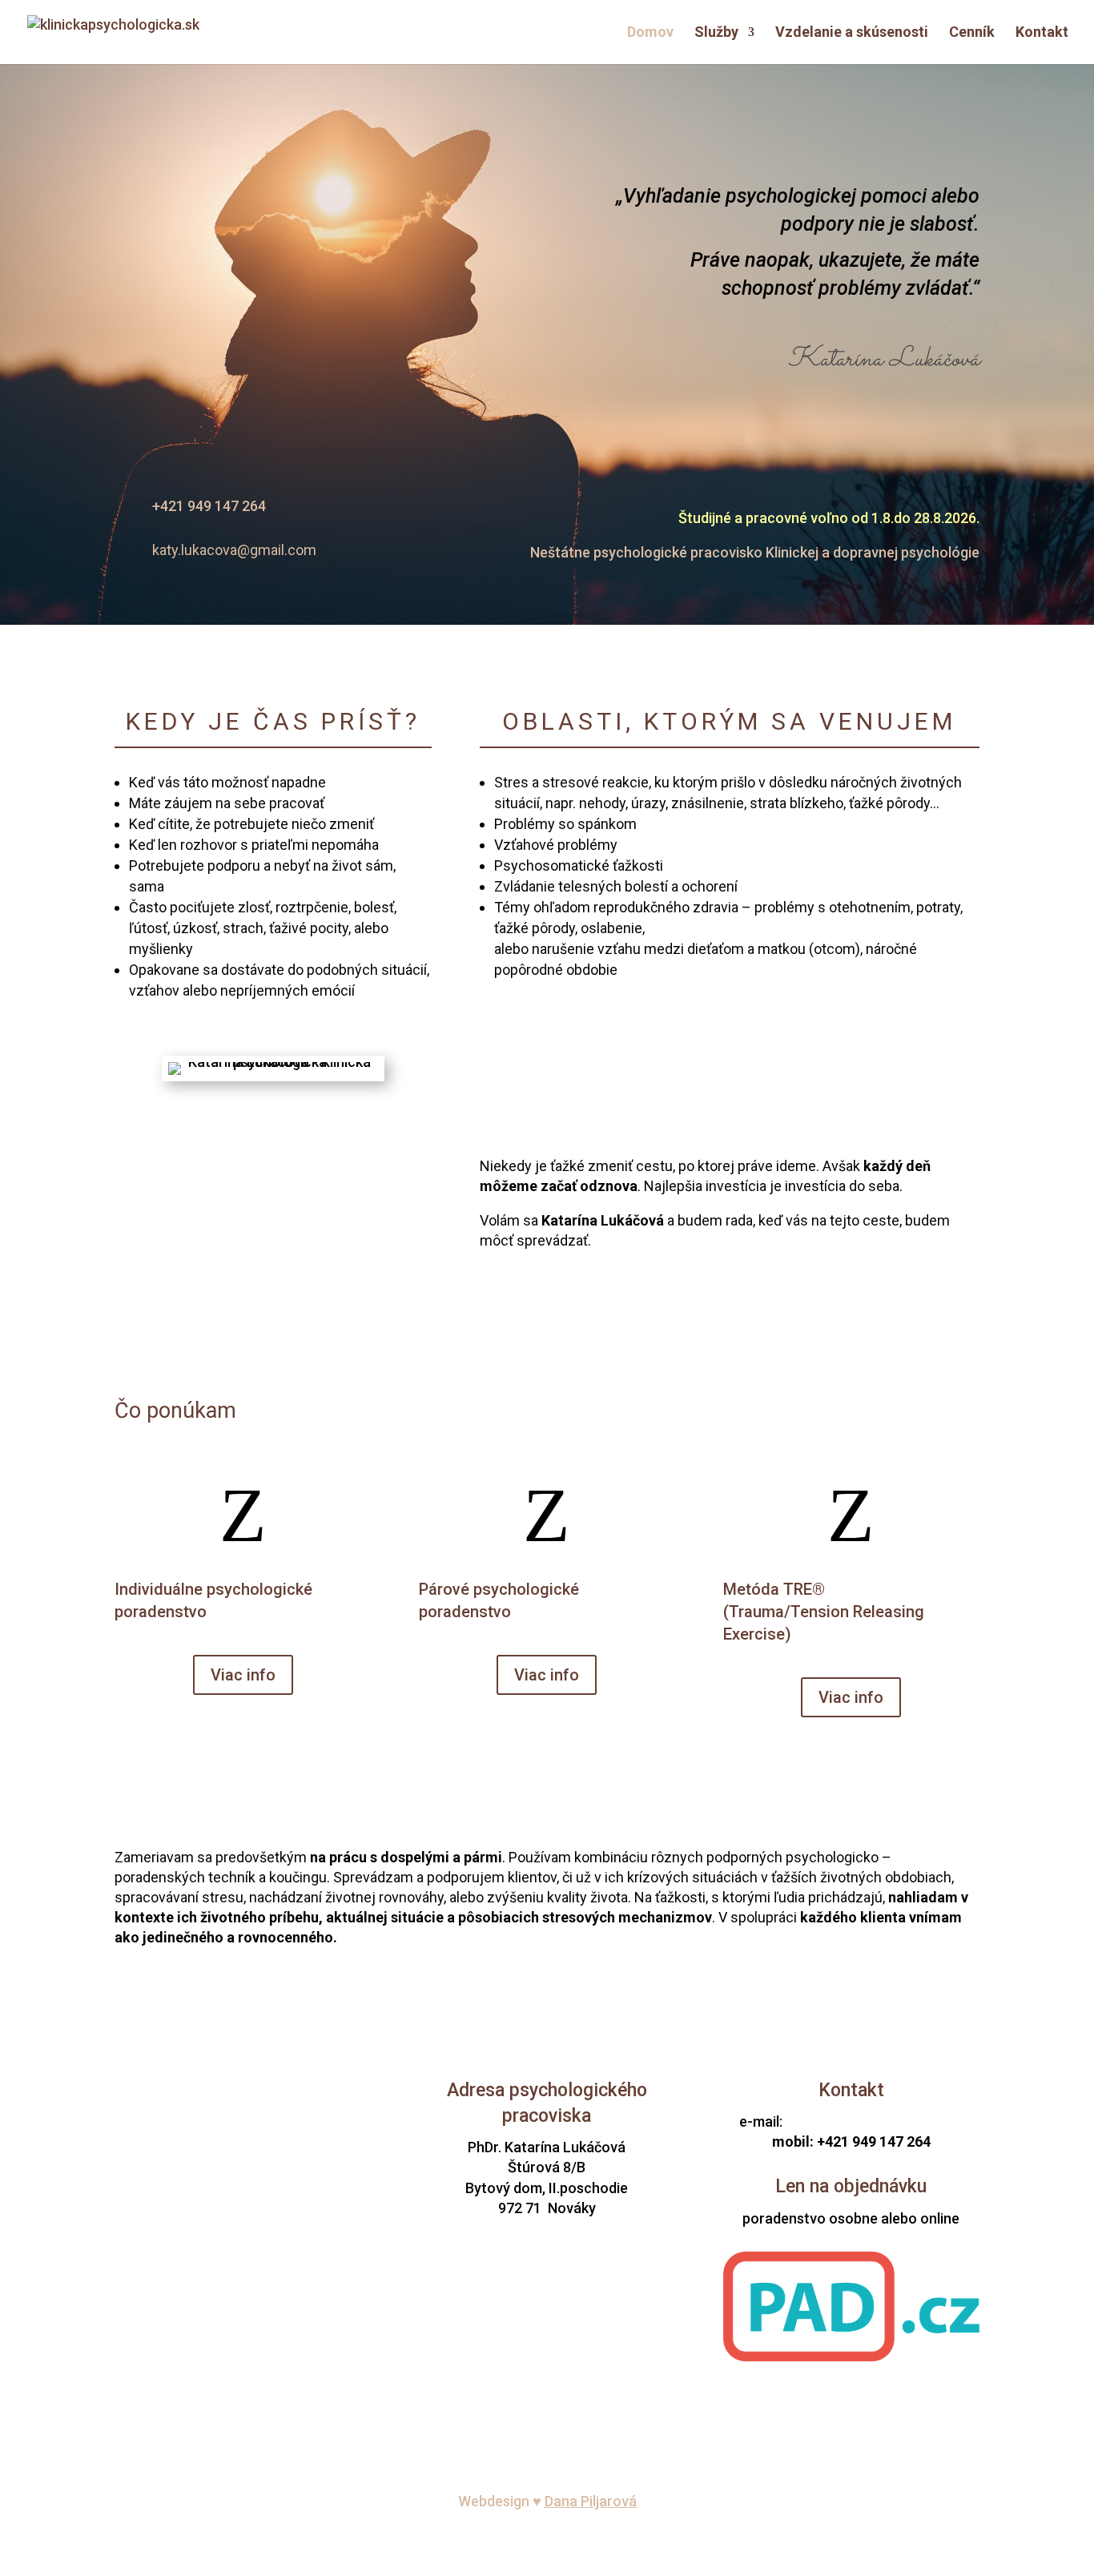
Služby (716, 33)
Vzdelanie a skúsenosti (852, 33)
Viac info (243, 1675)
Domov (650, 33)
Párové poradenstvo (243, 2161)
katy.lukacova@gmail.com (874, 2121)
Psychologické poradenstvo (243, 2141)
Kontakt (1042, 33)
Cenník (972, 33)
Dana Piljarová (591, 2501)
